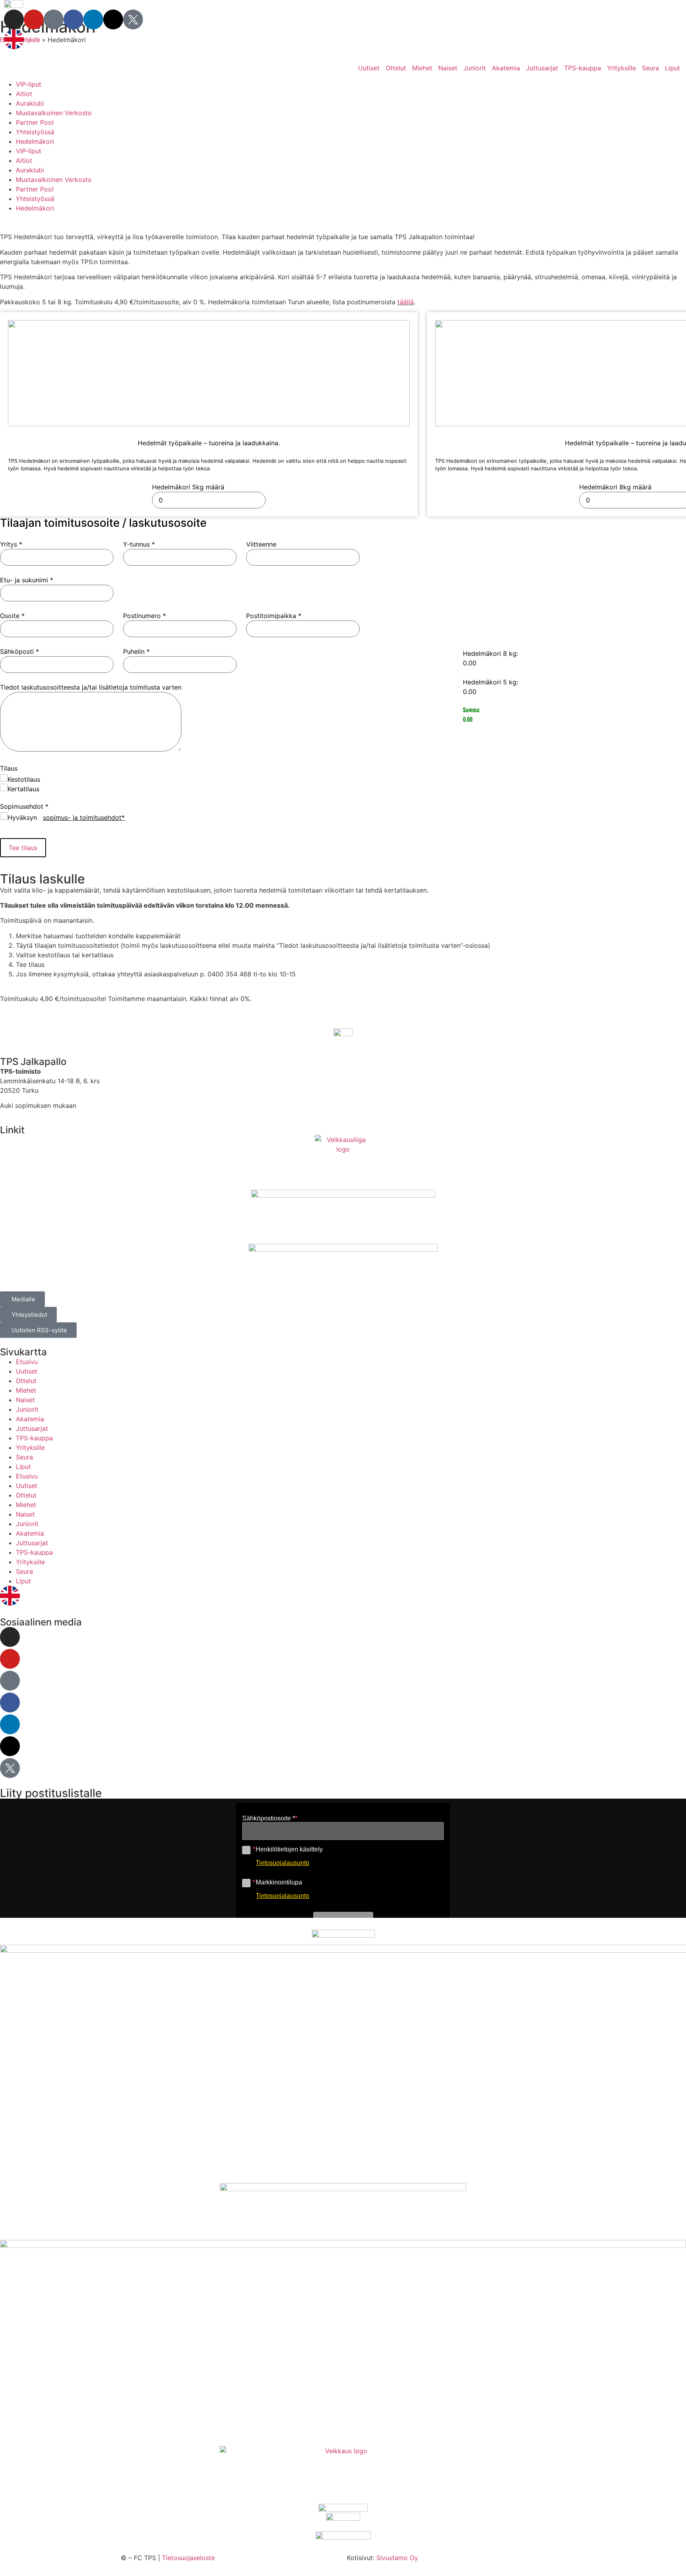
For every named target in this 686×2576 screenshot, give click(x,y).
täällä (406, 302)
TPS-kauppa (583, 68)
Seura (650, 68)
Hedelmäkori (35, 141)
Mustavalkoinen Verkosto (54, 113)
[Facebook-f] (73, 19)
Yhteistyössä (35, 132)
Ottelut (396, 68)
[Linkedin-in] (93, 19)
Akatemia (506, 68)
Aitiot (24, 94)
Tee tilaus (23, 848)
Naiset (448, 68)
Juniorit (475, 68)
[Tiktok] (54, 19)
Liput (673, 68)
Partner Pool (35, 122)
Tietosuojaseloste (188, 2558)
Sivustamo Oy (397, 2558)
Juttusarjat (542, 68)
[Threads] (113, 19)
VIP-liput (29, 84)
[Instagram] (14, 19)
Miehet (422, 68)
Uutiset (369, 68)
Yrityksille (621, 68)
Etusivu (27, 1362)
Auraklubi (30, 103)
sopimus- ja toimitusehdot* (84, 817)
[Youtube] (34, 19)
